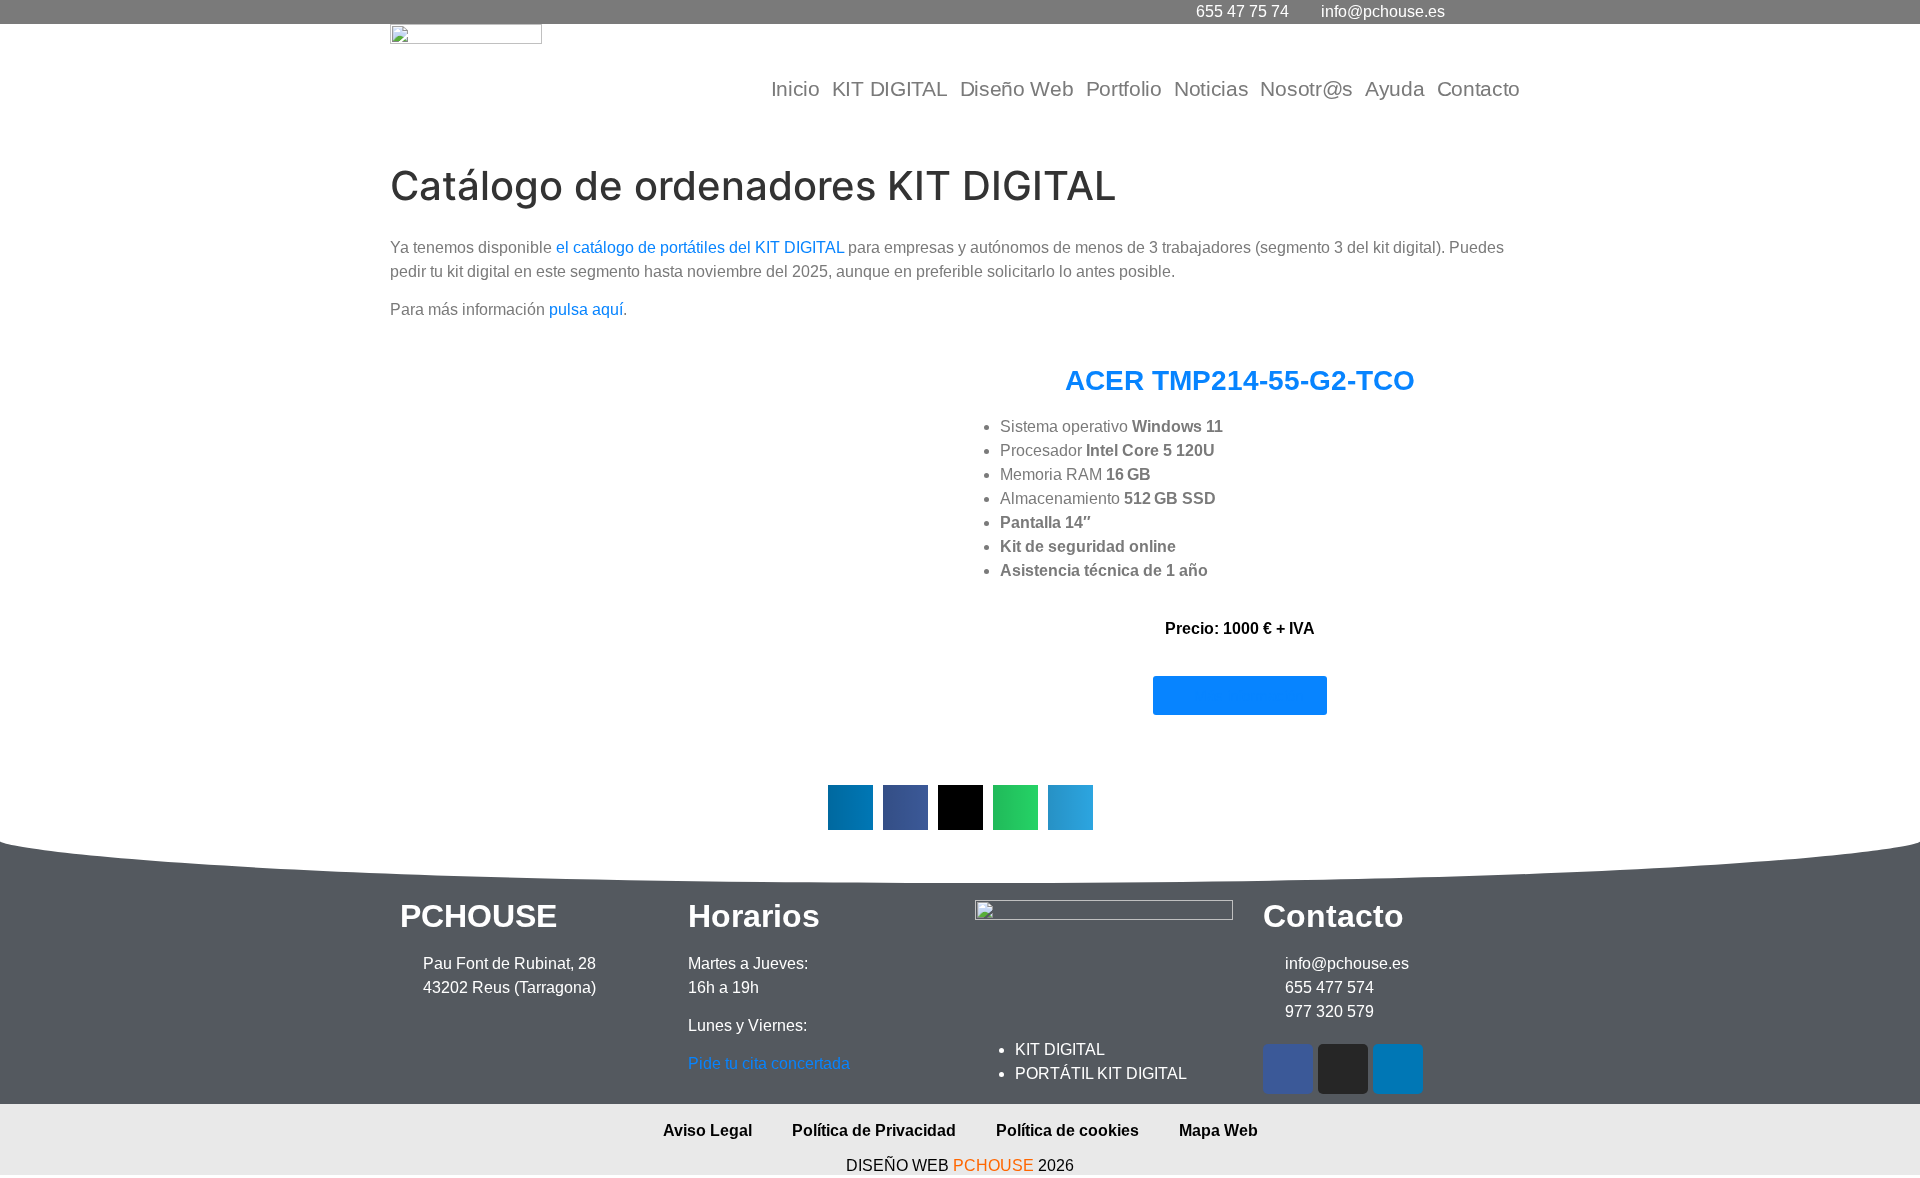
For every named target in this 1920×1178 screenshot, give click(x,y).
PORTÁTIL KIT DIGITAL (1101, 1073)
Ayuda (1395, 88)
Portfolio (1124, 88)
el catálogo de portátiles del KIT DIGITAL (698, 247)
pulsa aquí (586, 309)
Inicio (795, 88)
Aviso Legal (707, 1130)
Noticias (1211, 88)
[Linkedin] (1398, 1069)
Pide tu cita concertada (769, 1063)
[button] (399, 545)
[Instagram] (1343, 1069)
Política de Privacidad (874, 1130)
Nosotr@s (1306, 88)
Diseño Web (1017, 88)
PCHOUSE (993, 1165)
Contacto (1479, 88)
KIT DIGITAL (890, 88)
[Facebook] (1288, 1069)
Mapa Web (1218, 1130)
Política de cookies (1067, 1130)
